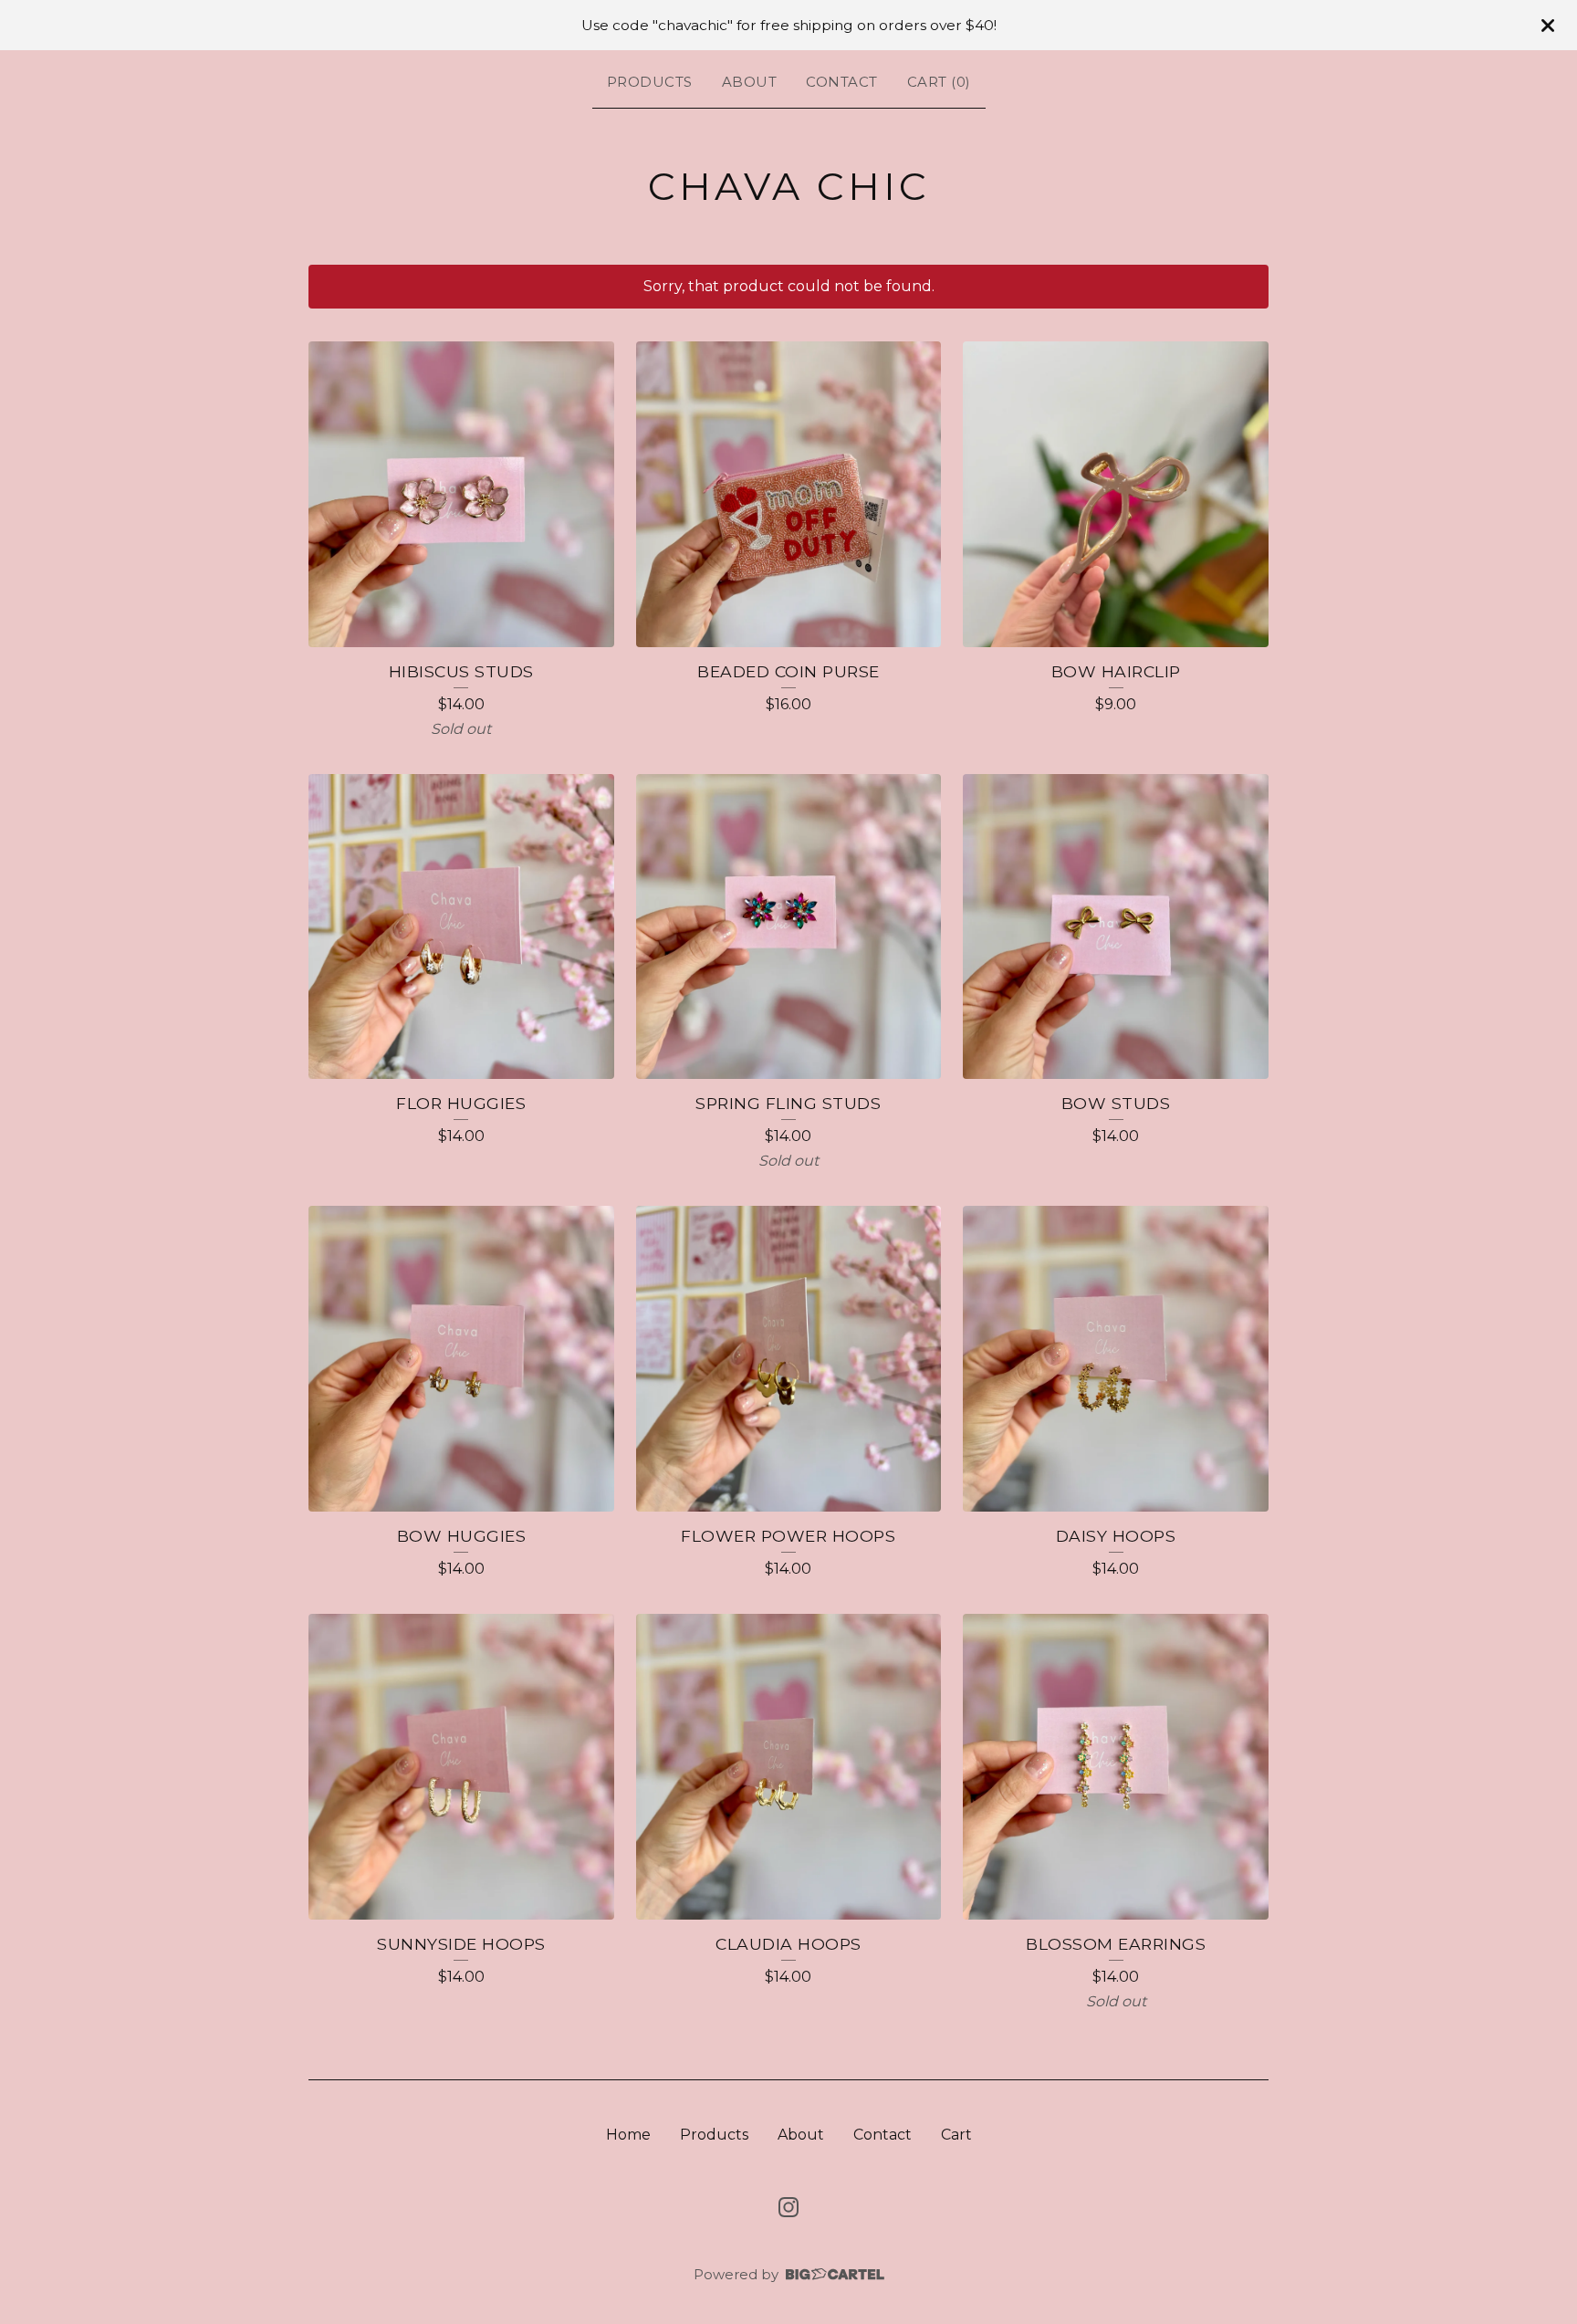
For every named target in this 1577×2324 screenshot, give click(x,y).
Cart (956, 2135)
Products (650, 82)
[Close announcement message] (1548, 26)
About (750, 82)
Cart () (939, 82)
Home (628, 2135)
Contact (842, 82)
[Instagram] (788, 2207)
